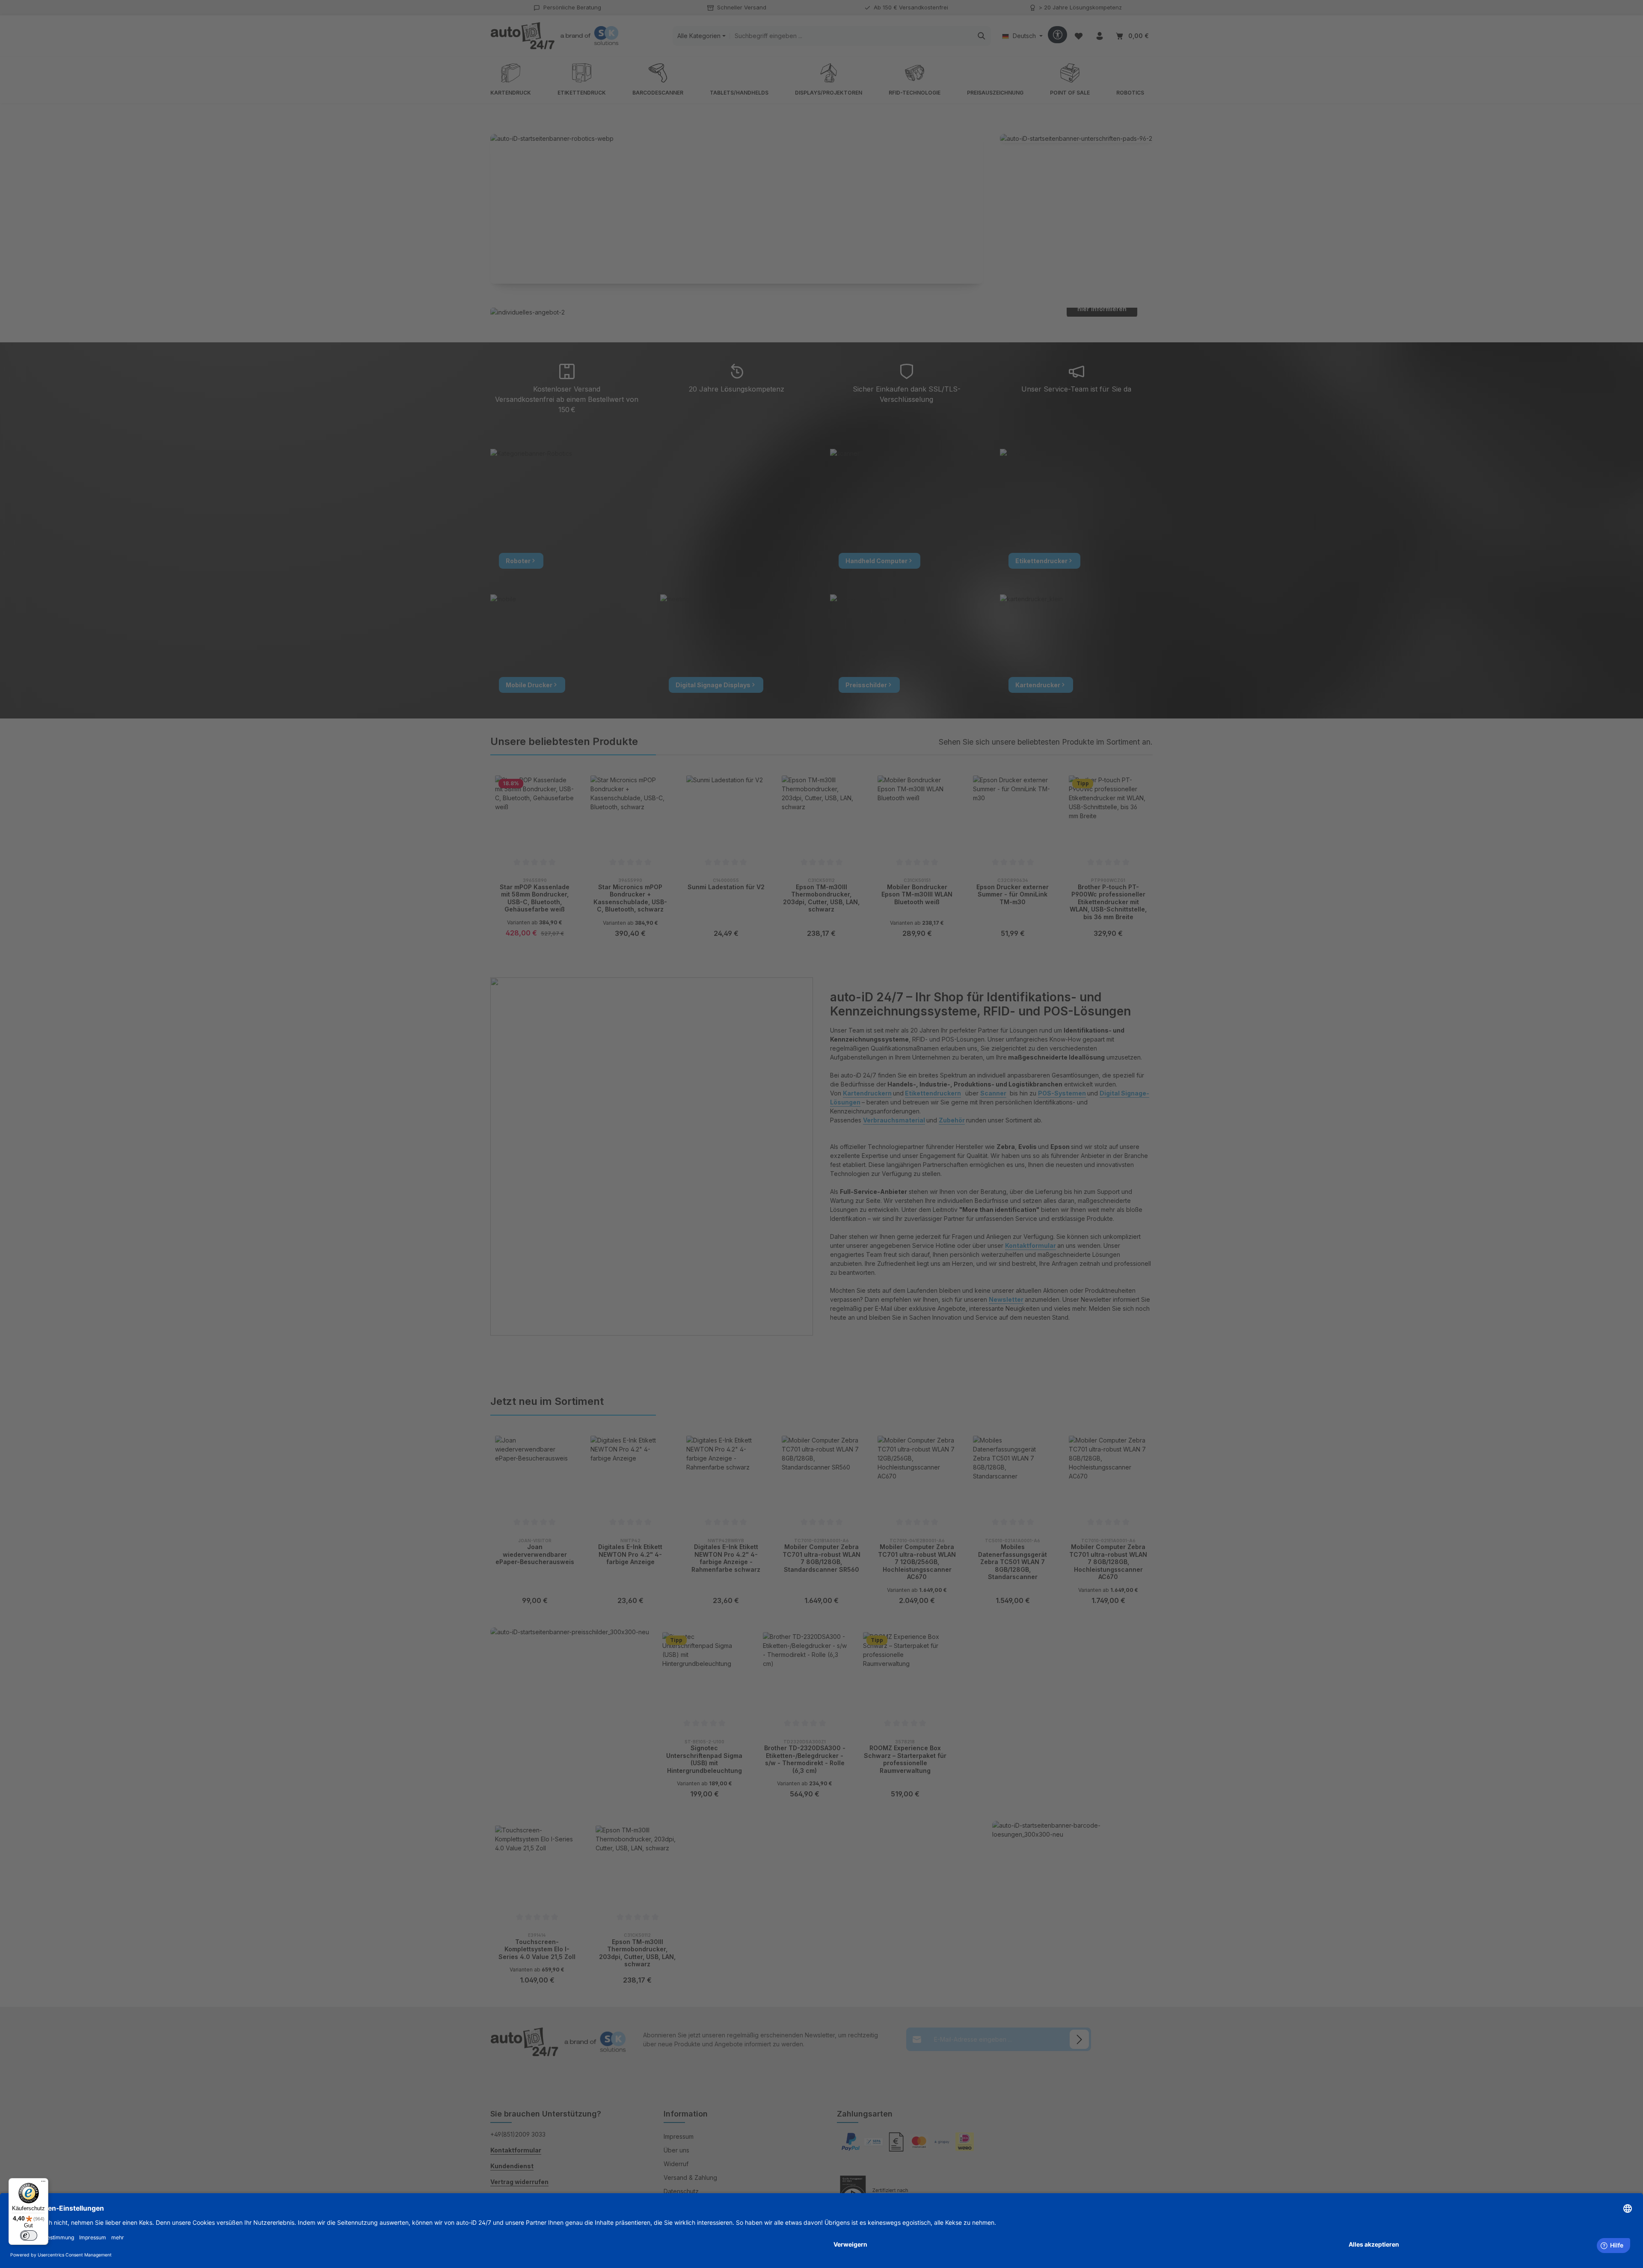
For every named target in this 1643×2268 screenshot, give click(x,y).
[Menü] (43, 2183)
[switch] (29, 2235)
